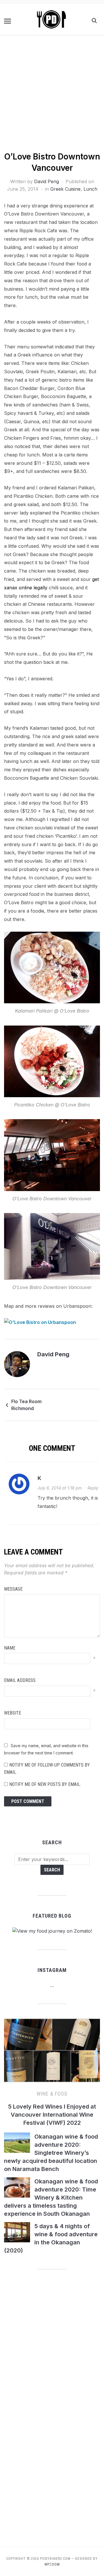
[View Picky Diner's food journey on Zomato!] (52, 1931)
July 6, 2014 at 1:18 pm (60, 1488)
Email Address (20, 1680)
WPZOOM (52, 2564)
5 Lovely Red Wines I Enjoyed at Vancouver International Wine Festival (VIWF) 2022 (52, 2115)
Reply (93, 1488)
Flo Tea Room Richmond (26, 1405)
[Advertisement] (52, 96)
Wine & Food (52, 2094)
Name (10, 1648)
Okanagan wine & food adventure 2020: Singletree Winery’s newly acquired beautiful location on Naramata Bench (51, 2153)
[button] (8, 21)
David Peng (47, 181)
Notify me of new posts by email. (45, 1784)
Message (13, 1589)
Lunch (90, 189)
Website (13, 1713)
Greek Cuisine (65, 189)
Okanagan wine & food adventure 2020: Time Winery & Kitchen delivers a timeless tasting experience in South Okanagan (51, 2198)
